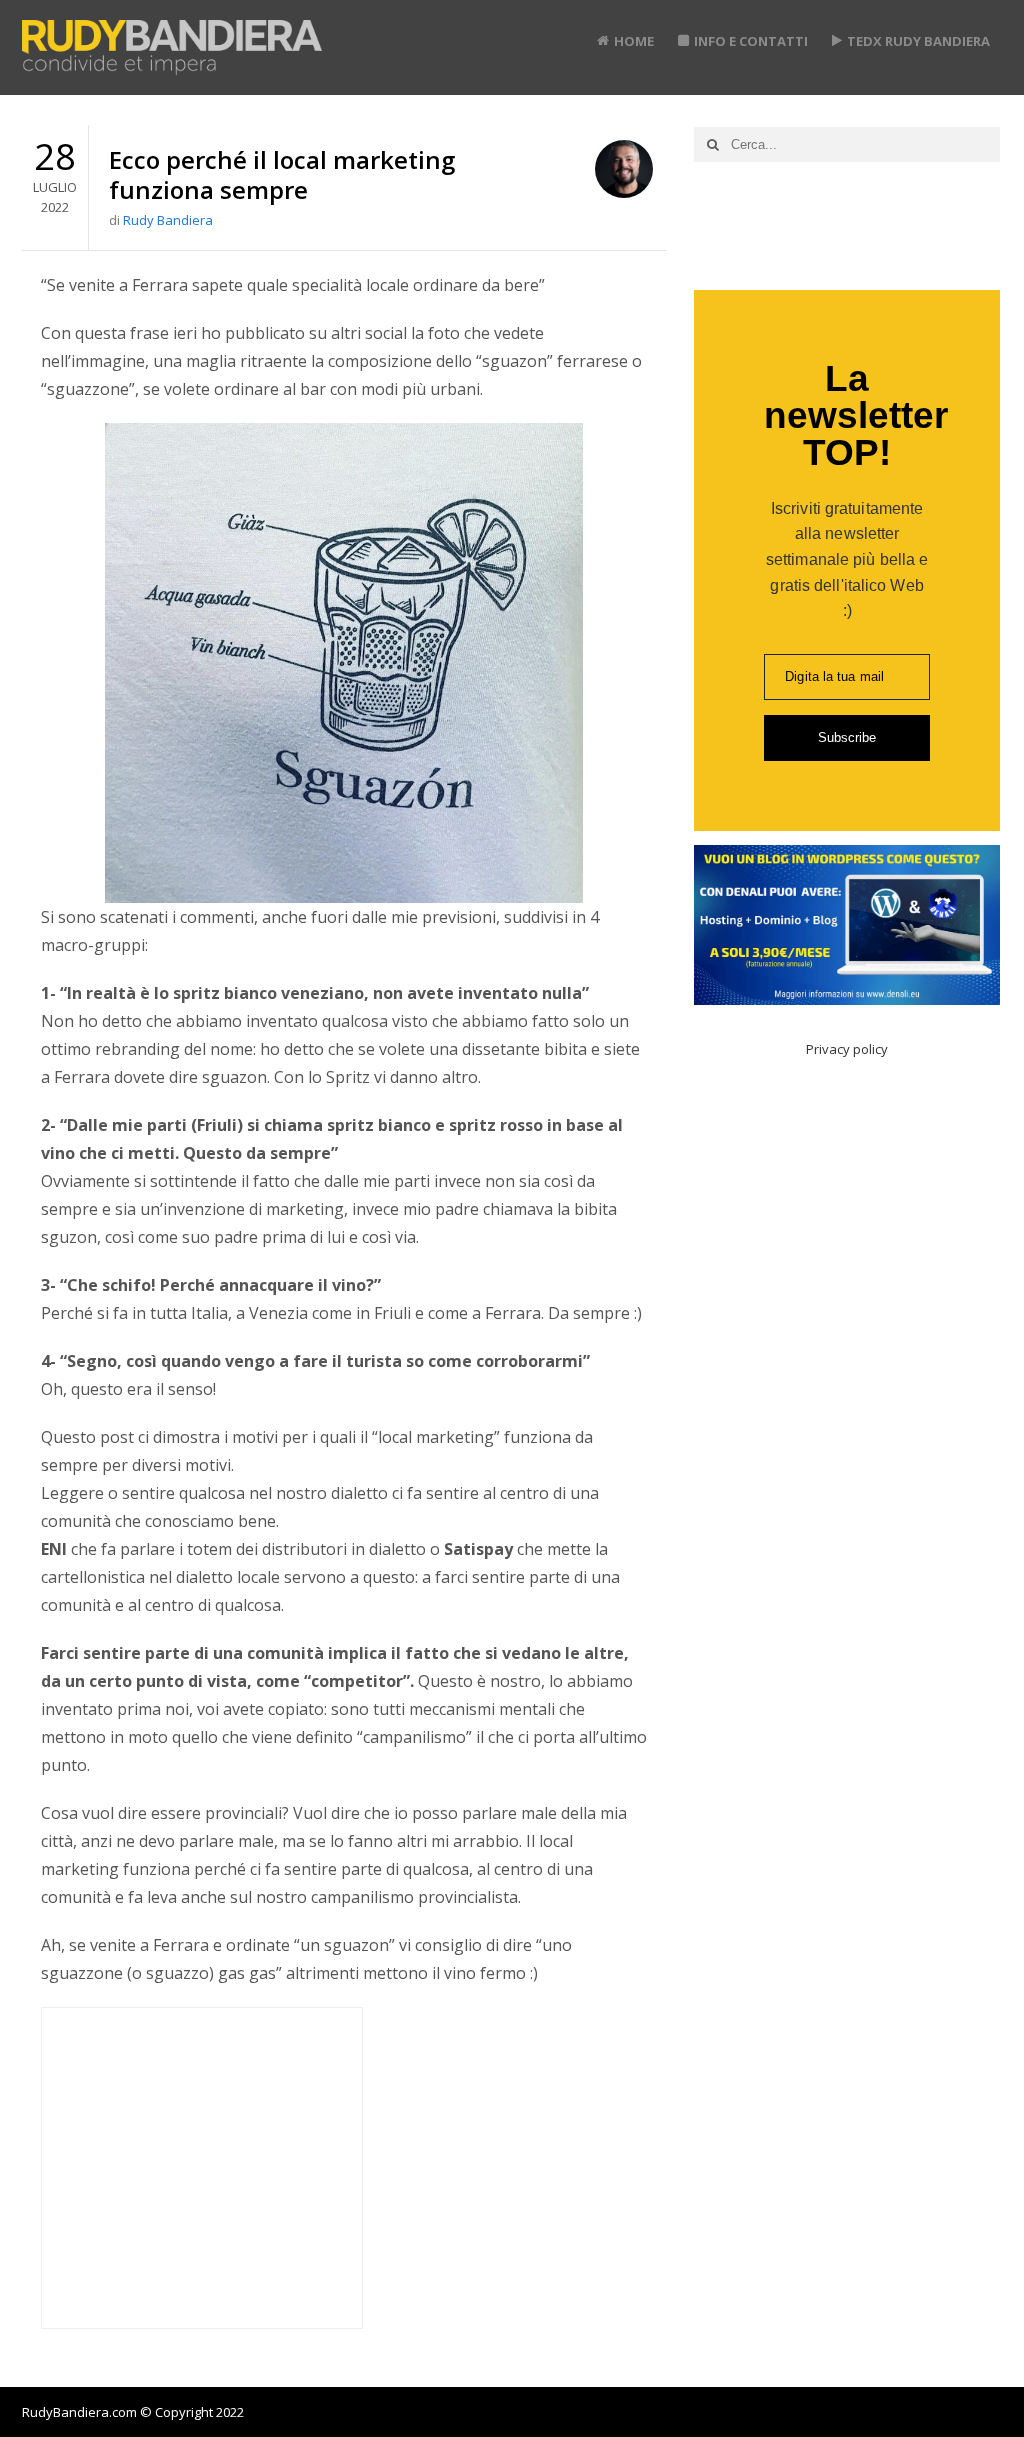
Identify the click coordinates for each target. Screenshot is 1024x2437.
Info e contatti (751, 41)
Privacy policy (847, 1049)
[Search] (712, 144)
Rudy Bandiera (168, 220)
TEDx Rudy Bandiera (918, 41)
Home (634, 41)
